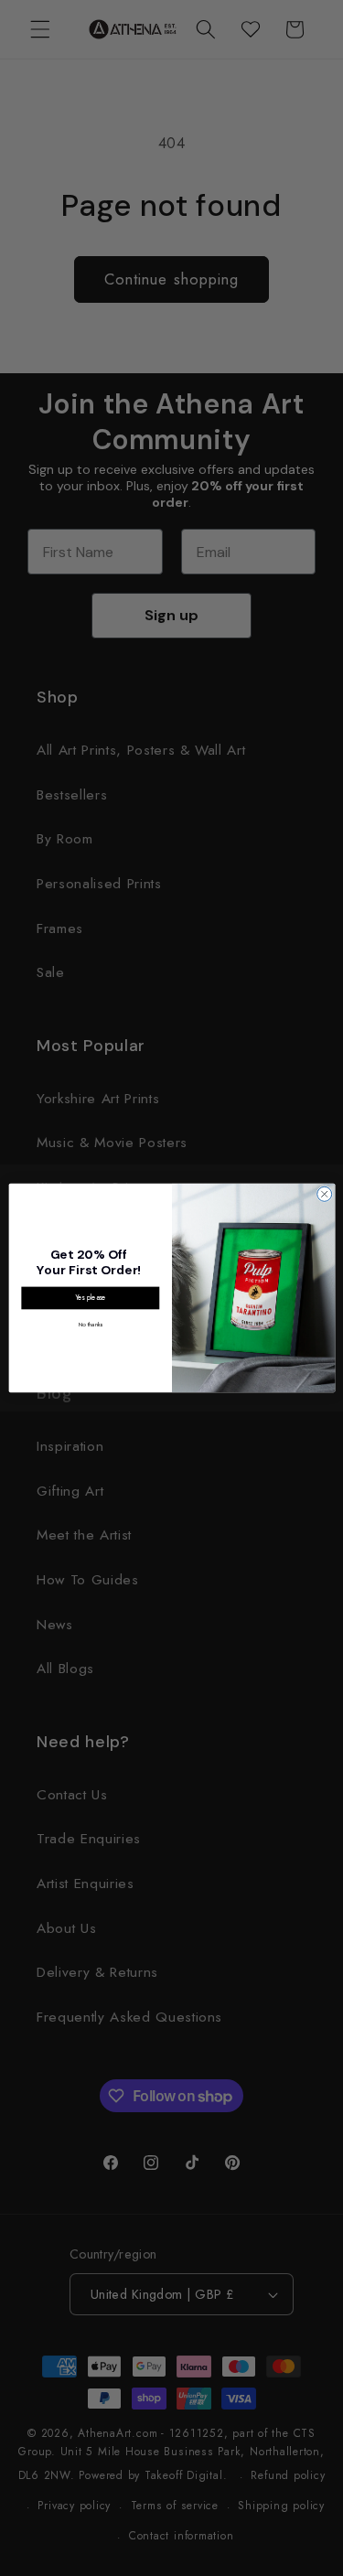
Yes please (90, 1298)
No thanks (90, 1324)
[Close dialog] (324, 1194)
